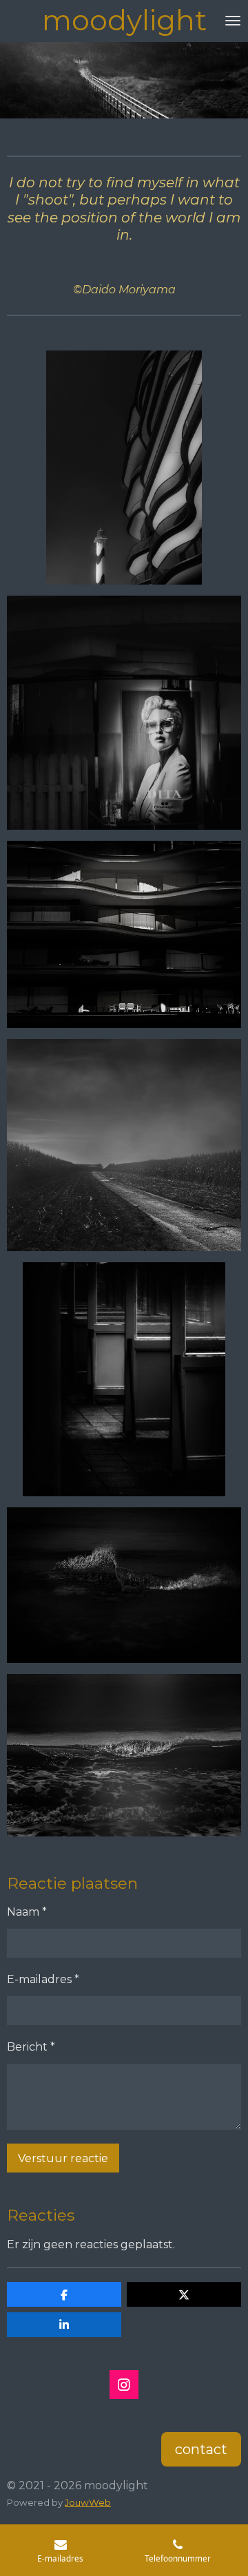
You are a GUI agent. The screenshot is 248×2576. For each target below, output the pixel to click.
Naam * (27, 1912)
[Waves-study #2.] (124, 1755)
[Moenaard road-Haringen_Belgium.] (124, 1145)
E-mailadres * (43, 1979)
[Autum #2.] (124, 1379)
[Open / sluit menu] (233, 21)
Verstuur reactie (63, 2158)
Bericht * (31, 2047)
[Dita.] (124, 713)
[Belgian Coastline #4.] (124, 934)
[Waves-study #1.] (124, 1585)
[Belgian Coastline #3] (124, 468)
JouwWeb (88, 2502)
